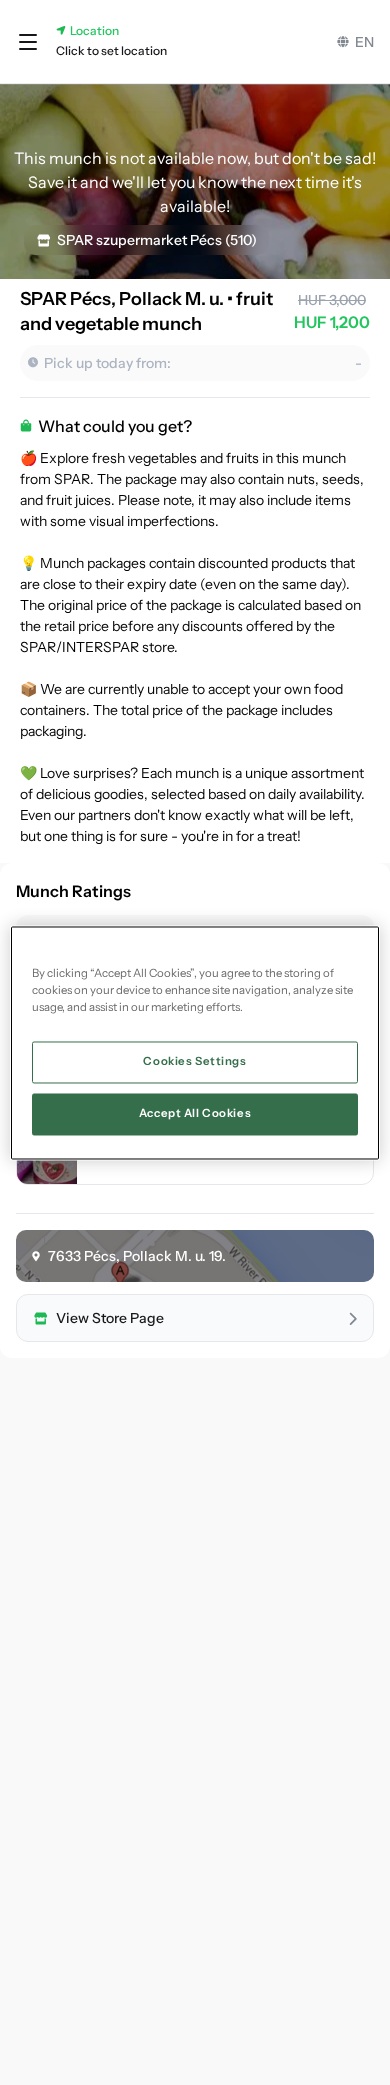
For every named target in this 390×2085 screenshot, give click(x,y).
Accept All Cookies (195, 1113)
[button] (28, 42)
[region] (195, 1042)
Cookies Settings (194, 1061)
